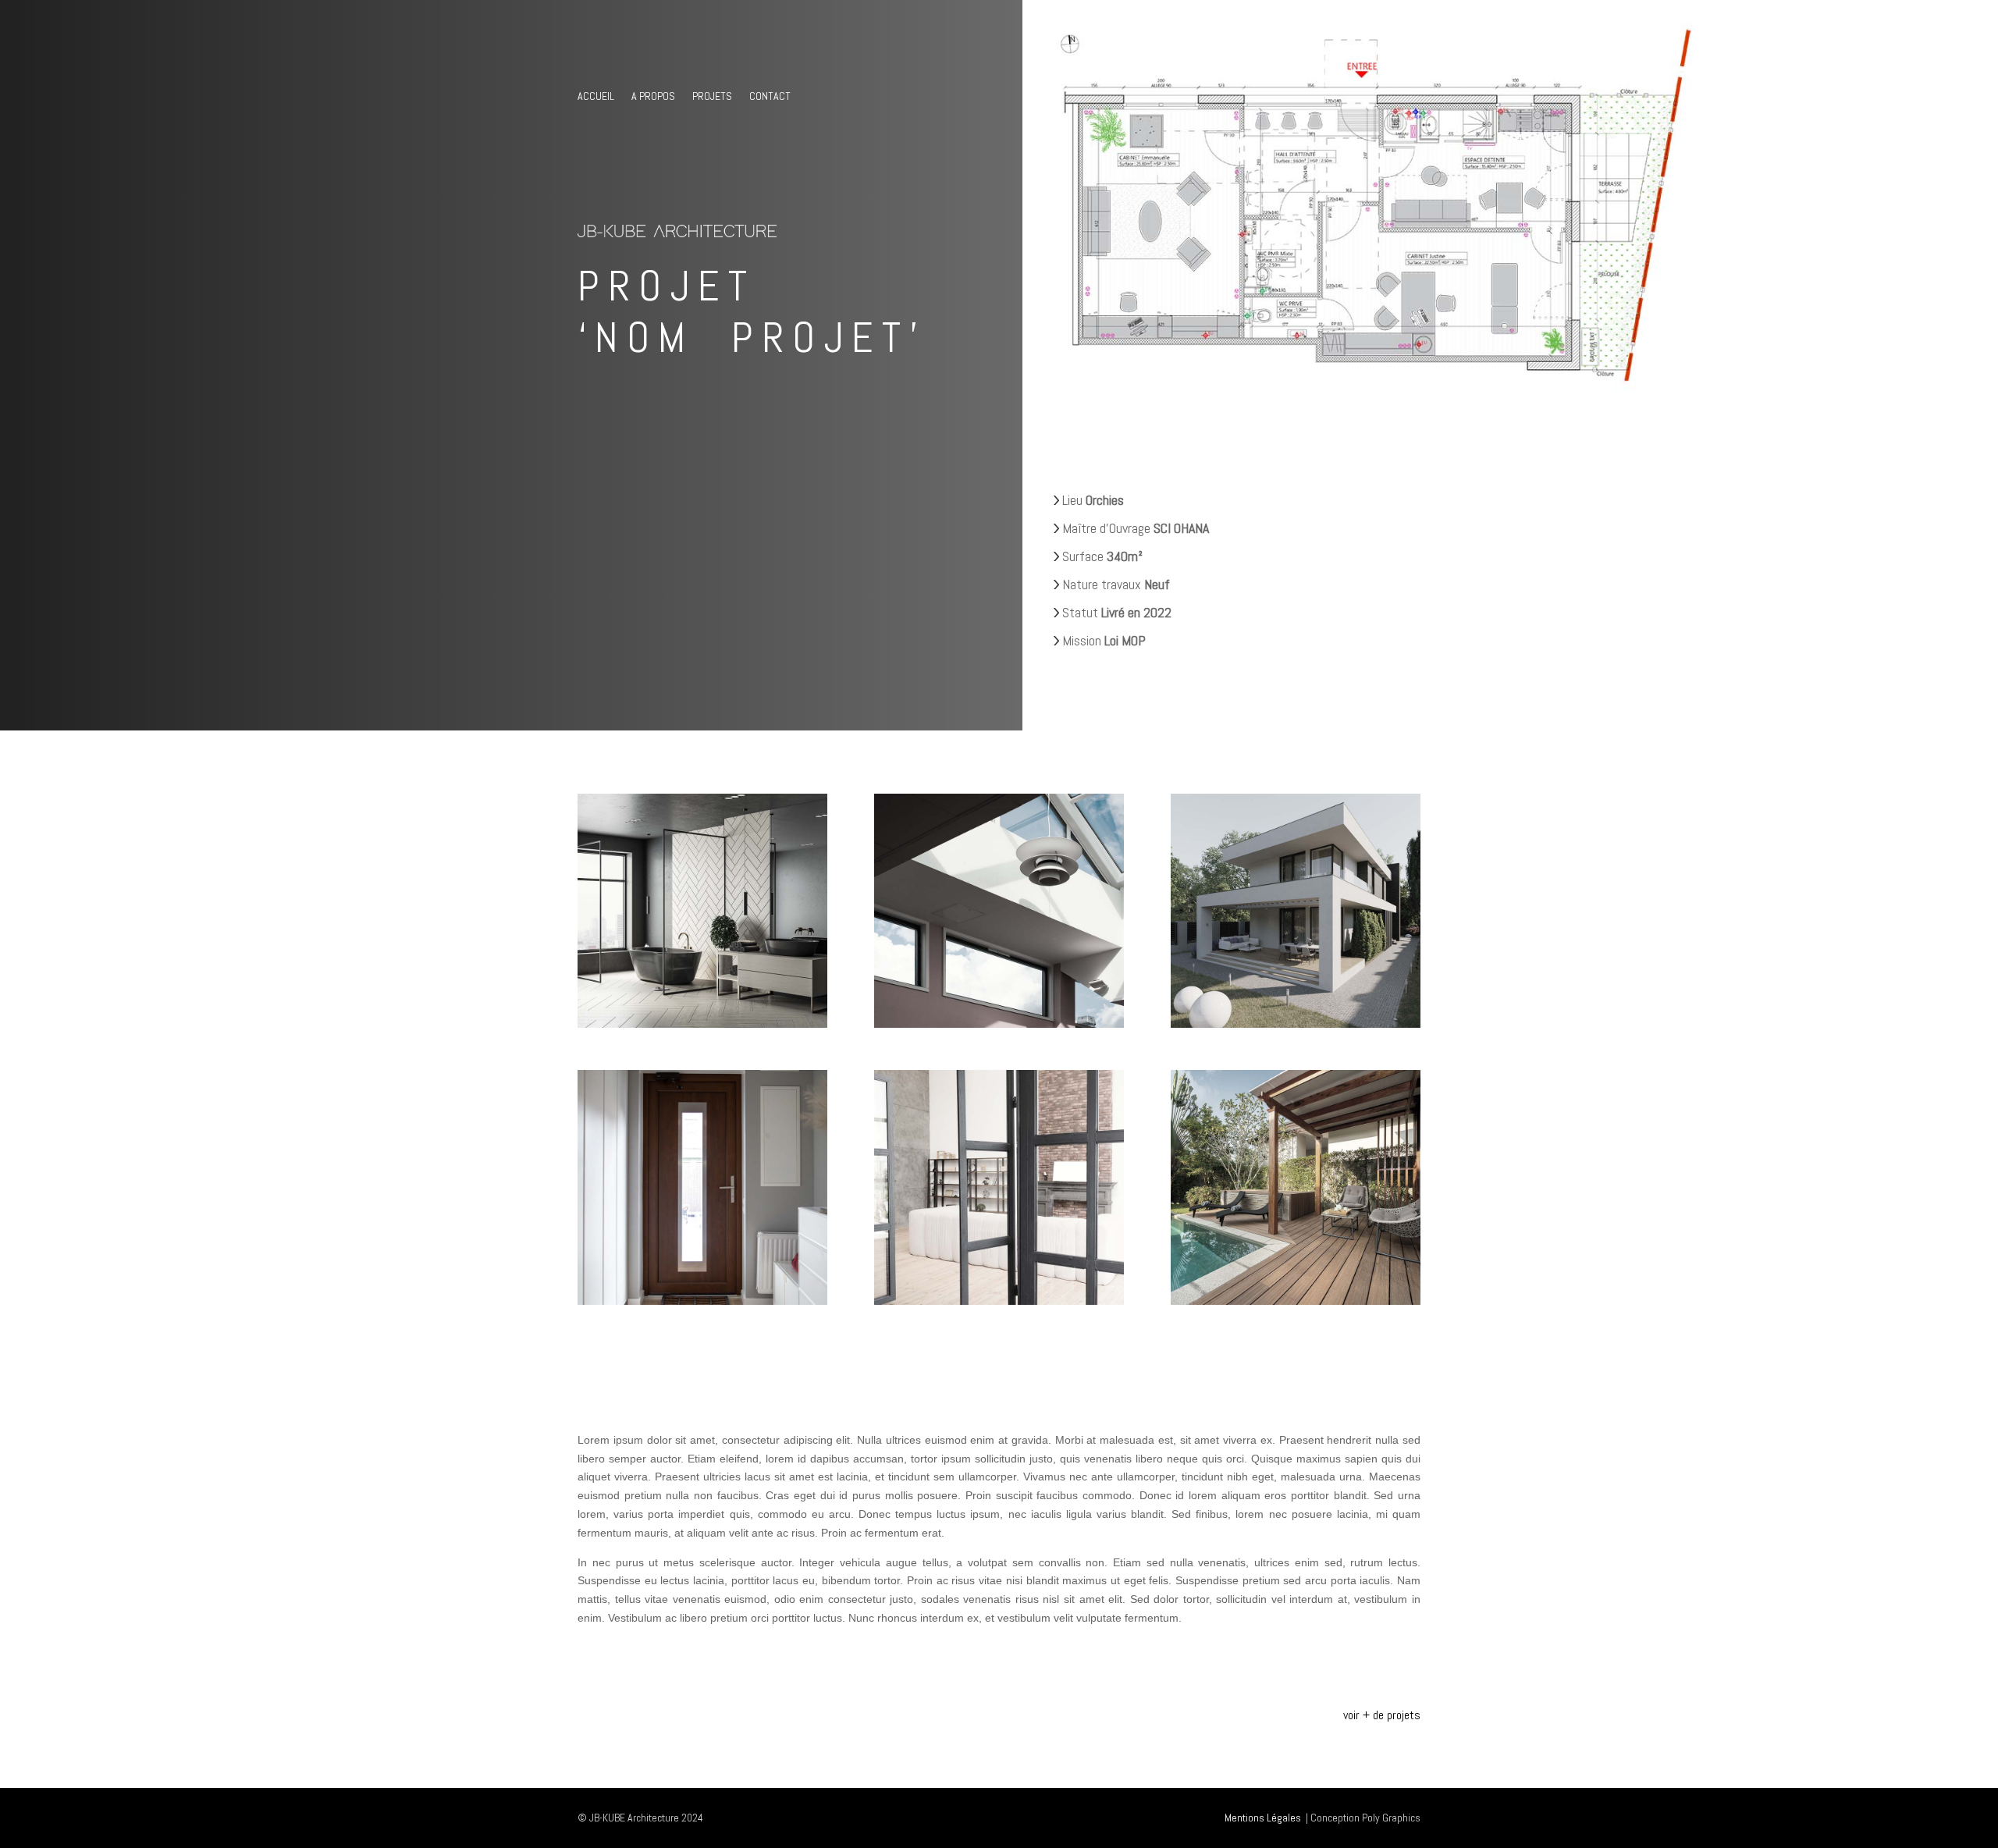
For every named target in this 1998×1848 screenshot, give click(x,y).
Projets (712, 97)
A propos (653, 97)
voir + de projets (1382, 1715)
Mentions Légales (1263, 1818)
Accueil (596, 97)
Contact (770, 97)
